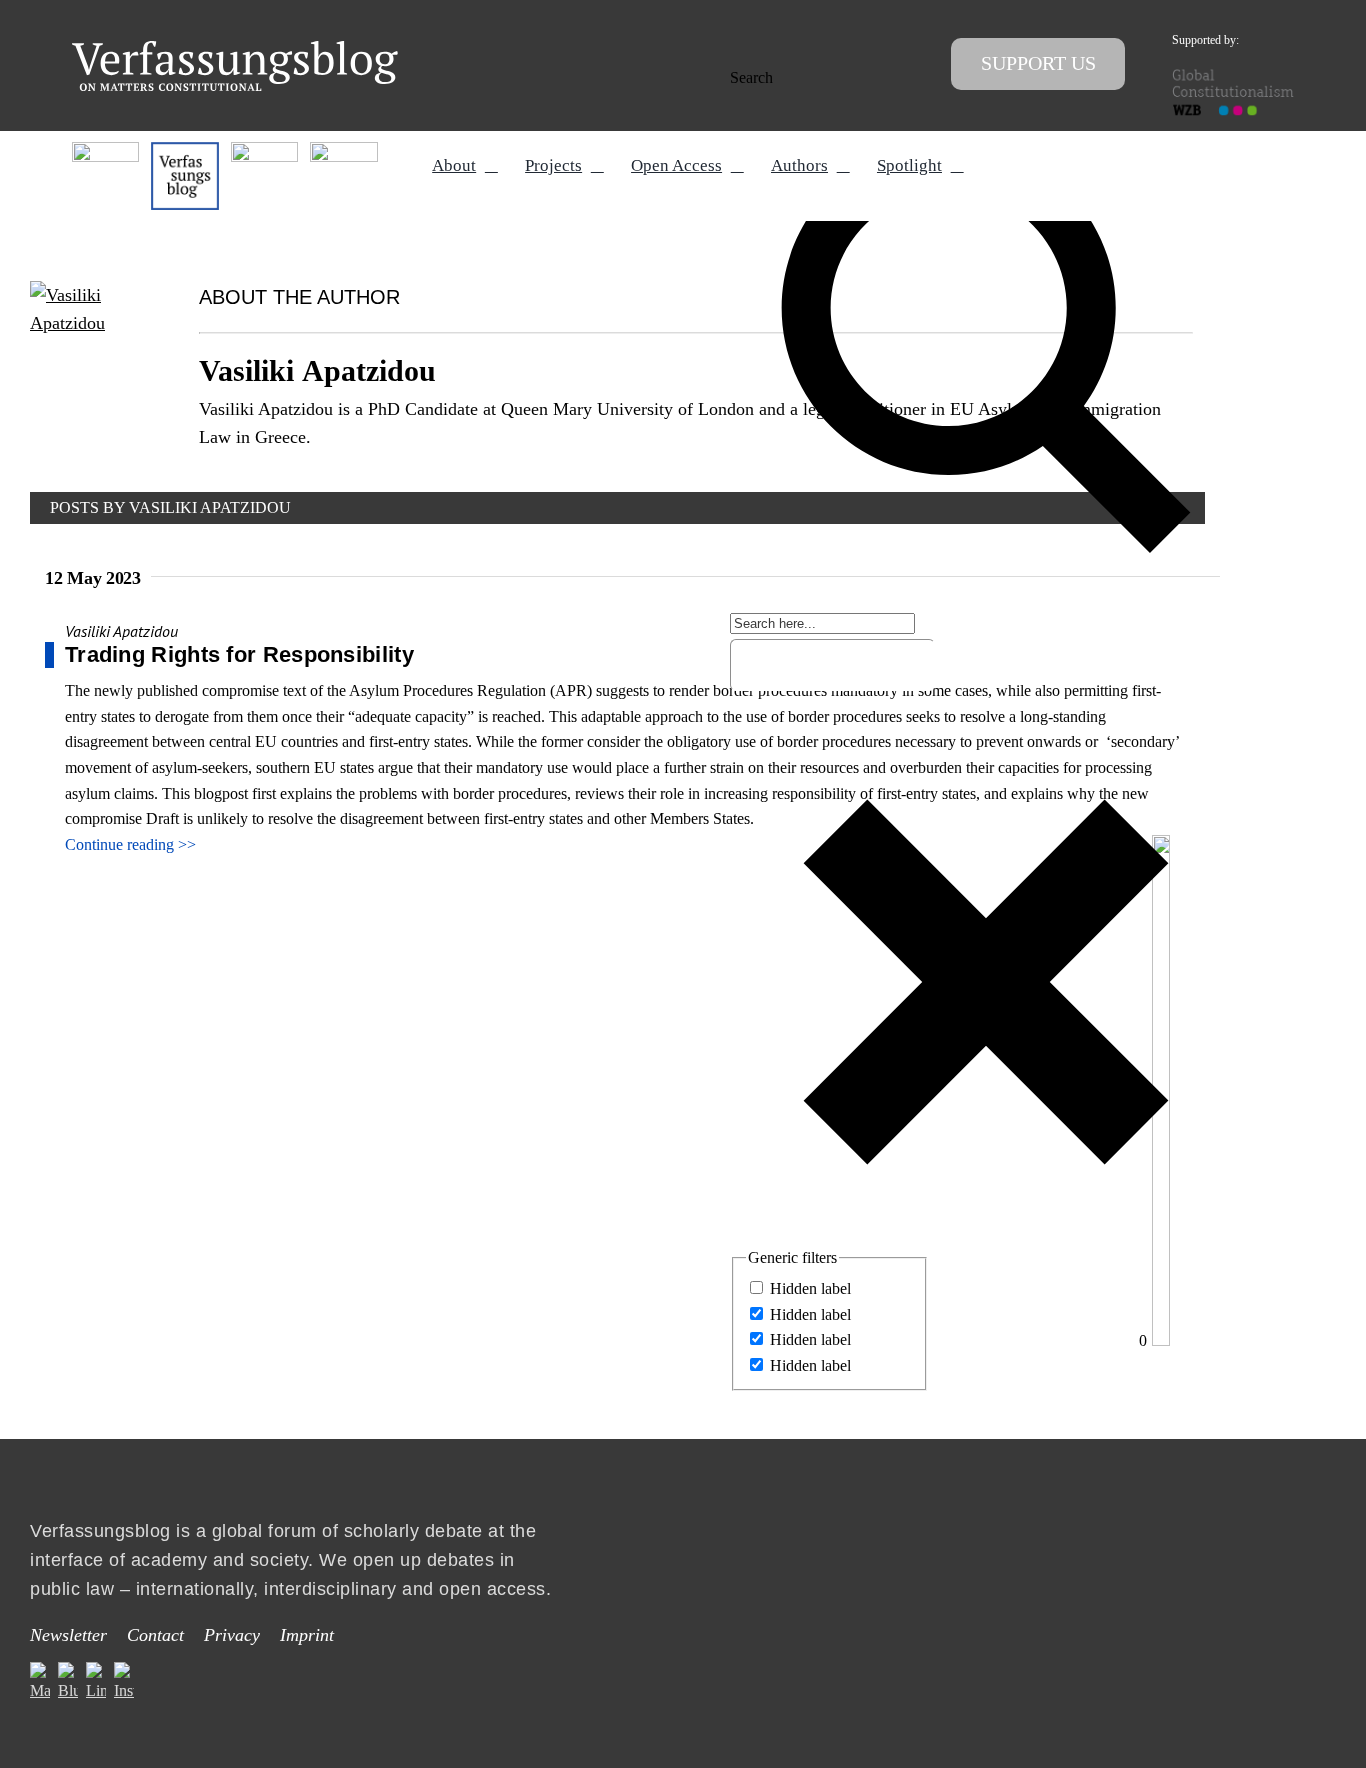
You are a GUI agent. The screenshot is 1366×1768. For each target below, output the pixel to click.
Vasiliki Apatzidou (121, 631)
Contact (155, 1635)
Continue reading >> (130, 844)
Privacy (232, 1635)
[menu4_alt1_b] (105, 149)
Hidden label (810, 1288)
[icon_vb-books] (343, 149)
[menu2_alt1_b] (264, 149)
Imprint (307, 1635)
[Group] (235, 48)
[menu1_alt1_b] (184, 149)
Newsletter (68, 1635)
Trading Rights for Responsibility (239, 654)
